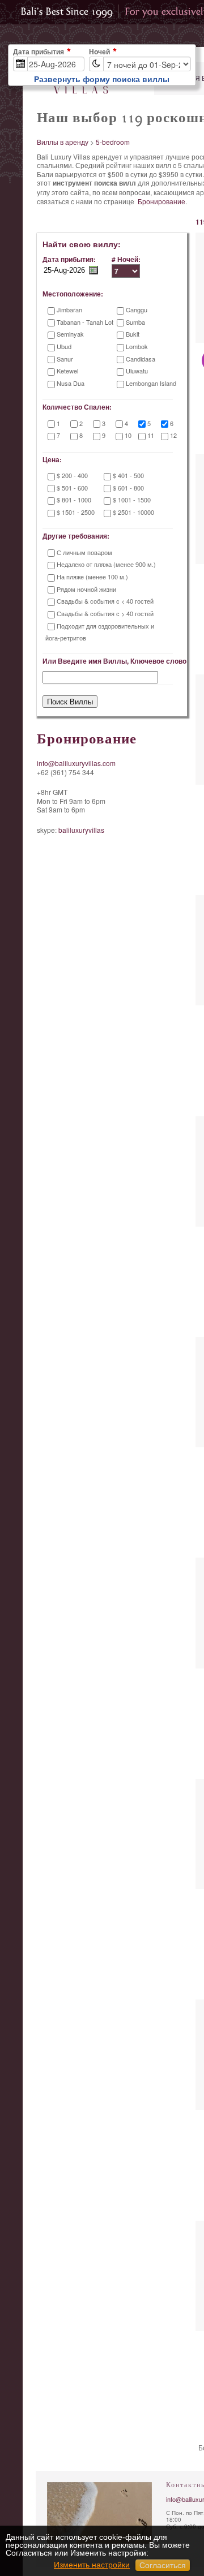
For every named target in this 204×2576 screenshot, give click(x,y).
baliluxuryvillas (81, 830)
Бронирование (161, 201)
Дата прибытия (39, 52)
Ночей (99, 52)
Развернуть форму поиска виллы (102, 79)
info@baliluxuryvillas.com (76, 763)
